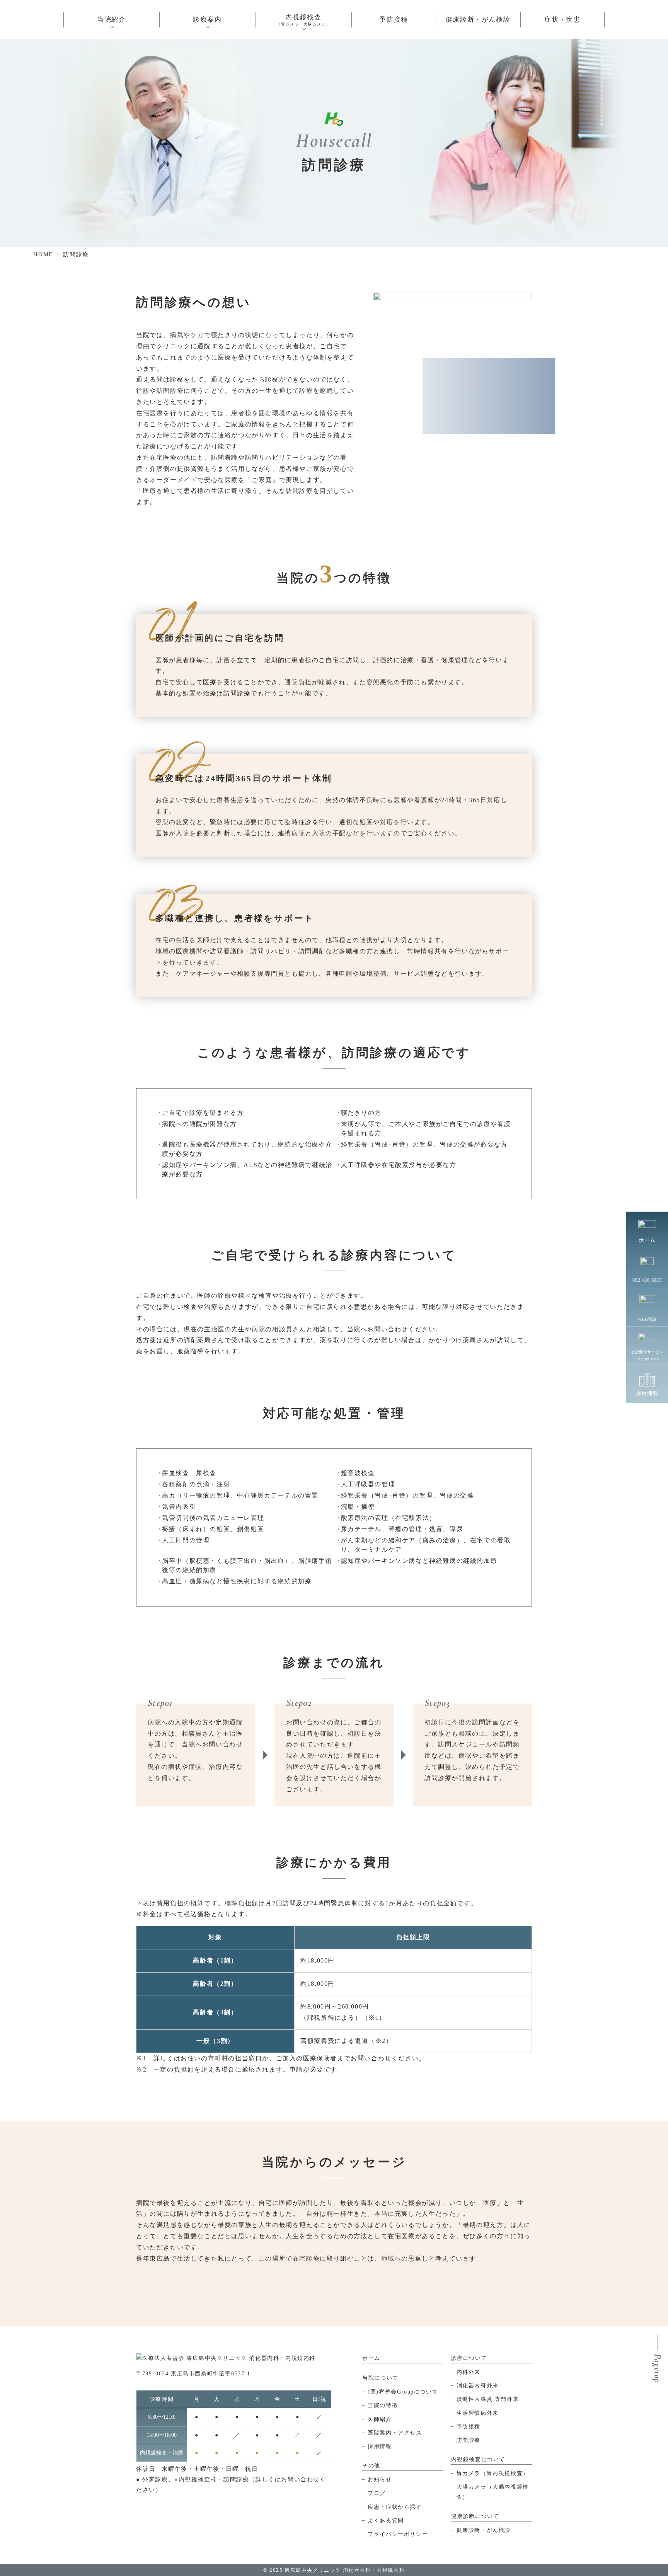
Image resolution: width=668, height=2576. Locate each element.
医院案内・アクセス (395, 2433)
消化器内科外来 (478, 2386)
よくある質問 (386, 2521)
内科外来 (469, 2372)
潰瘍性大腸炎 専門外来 (488, 2399)
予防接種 (394, 20)
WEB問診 (647, 1319)
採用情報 (380, 2446)
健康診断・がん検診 (478, 20)
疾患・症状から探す (395, 2507)
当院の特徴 (383, 2405)
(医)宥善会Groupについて (403, 2392)
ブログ (377, 2493)
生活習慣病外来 (478, 2413)
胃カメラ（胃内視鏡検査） (493, 2473)
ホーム (371, 2358)
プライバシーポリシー (398, 2534)
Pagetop (657, 2368)
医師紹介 (380, 2419)
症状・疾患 (562, 20)
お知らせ (380, 2480)
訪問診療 (469, 2440)
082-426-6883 (647, 1280)
